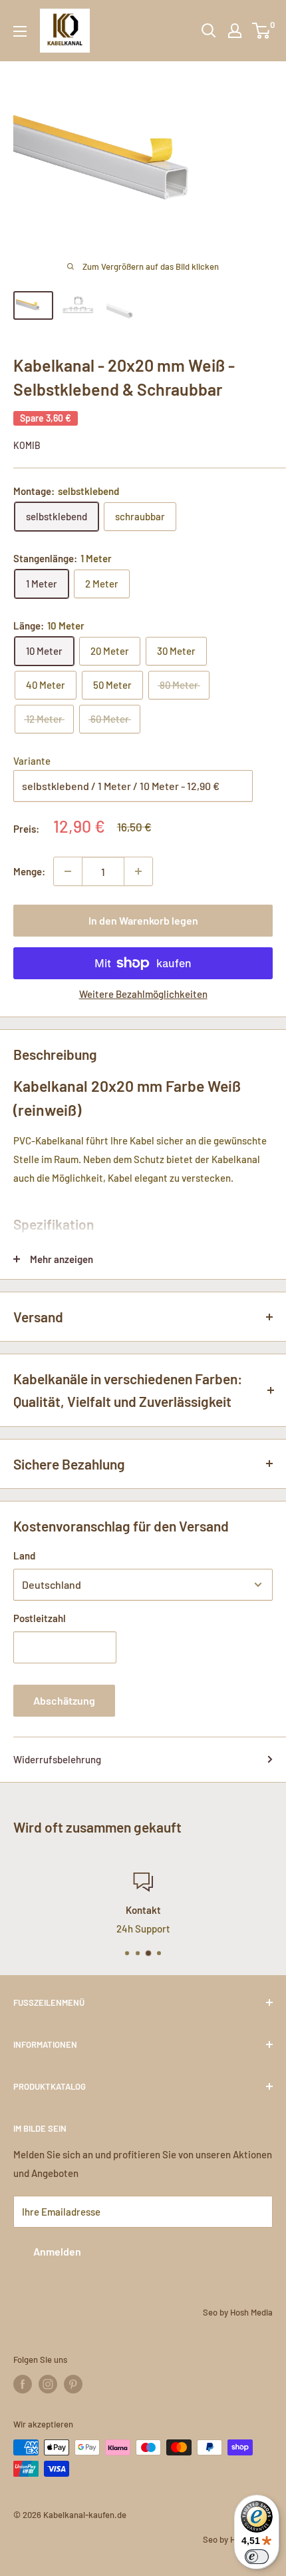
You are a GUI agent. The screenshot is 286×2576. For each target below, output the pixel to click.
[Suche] (209, 31)
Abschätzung (64, 1700)
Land (24, 1555)
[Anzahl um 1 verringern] (68, 871)
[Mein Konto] (235, 31)
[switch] (257, 2557)
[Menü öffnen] (20, 31)
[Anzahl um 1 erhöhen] (138, 871)
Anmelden (57, 2251)
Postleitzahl (40, 1618)
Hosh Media (251, 2312)
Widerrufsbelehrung (57, 1759)
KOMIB (27, 445)
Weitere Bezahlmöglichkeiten (143, 994)
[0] (262, 31)
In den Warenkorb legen (143, 920)
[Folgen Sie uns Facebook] (23, 2384)
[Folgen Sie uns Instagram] (48, 2384)
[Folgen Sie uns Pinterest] (73, 2384)
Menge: (29, 871)
